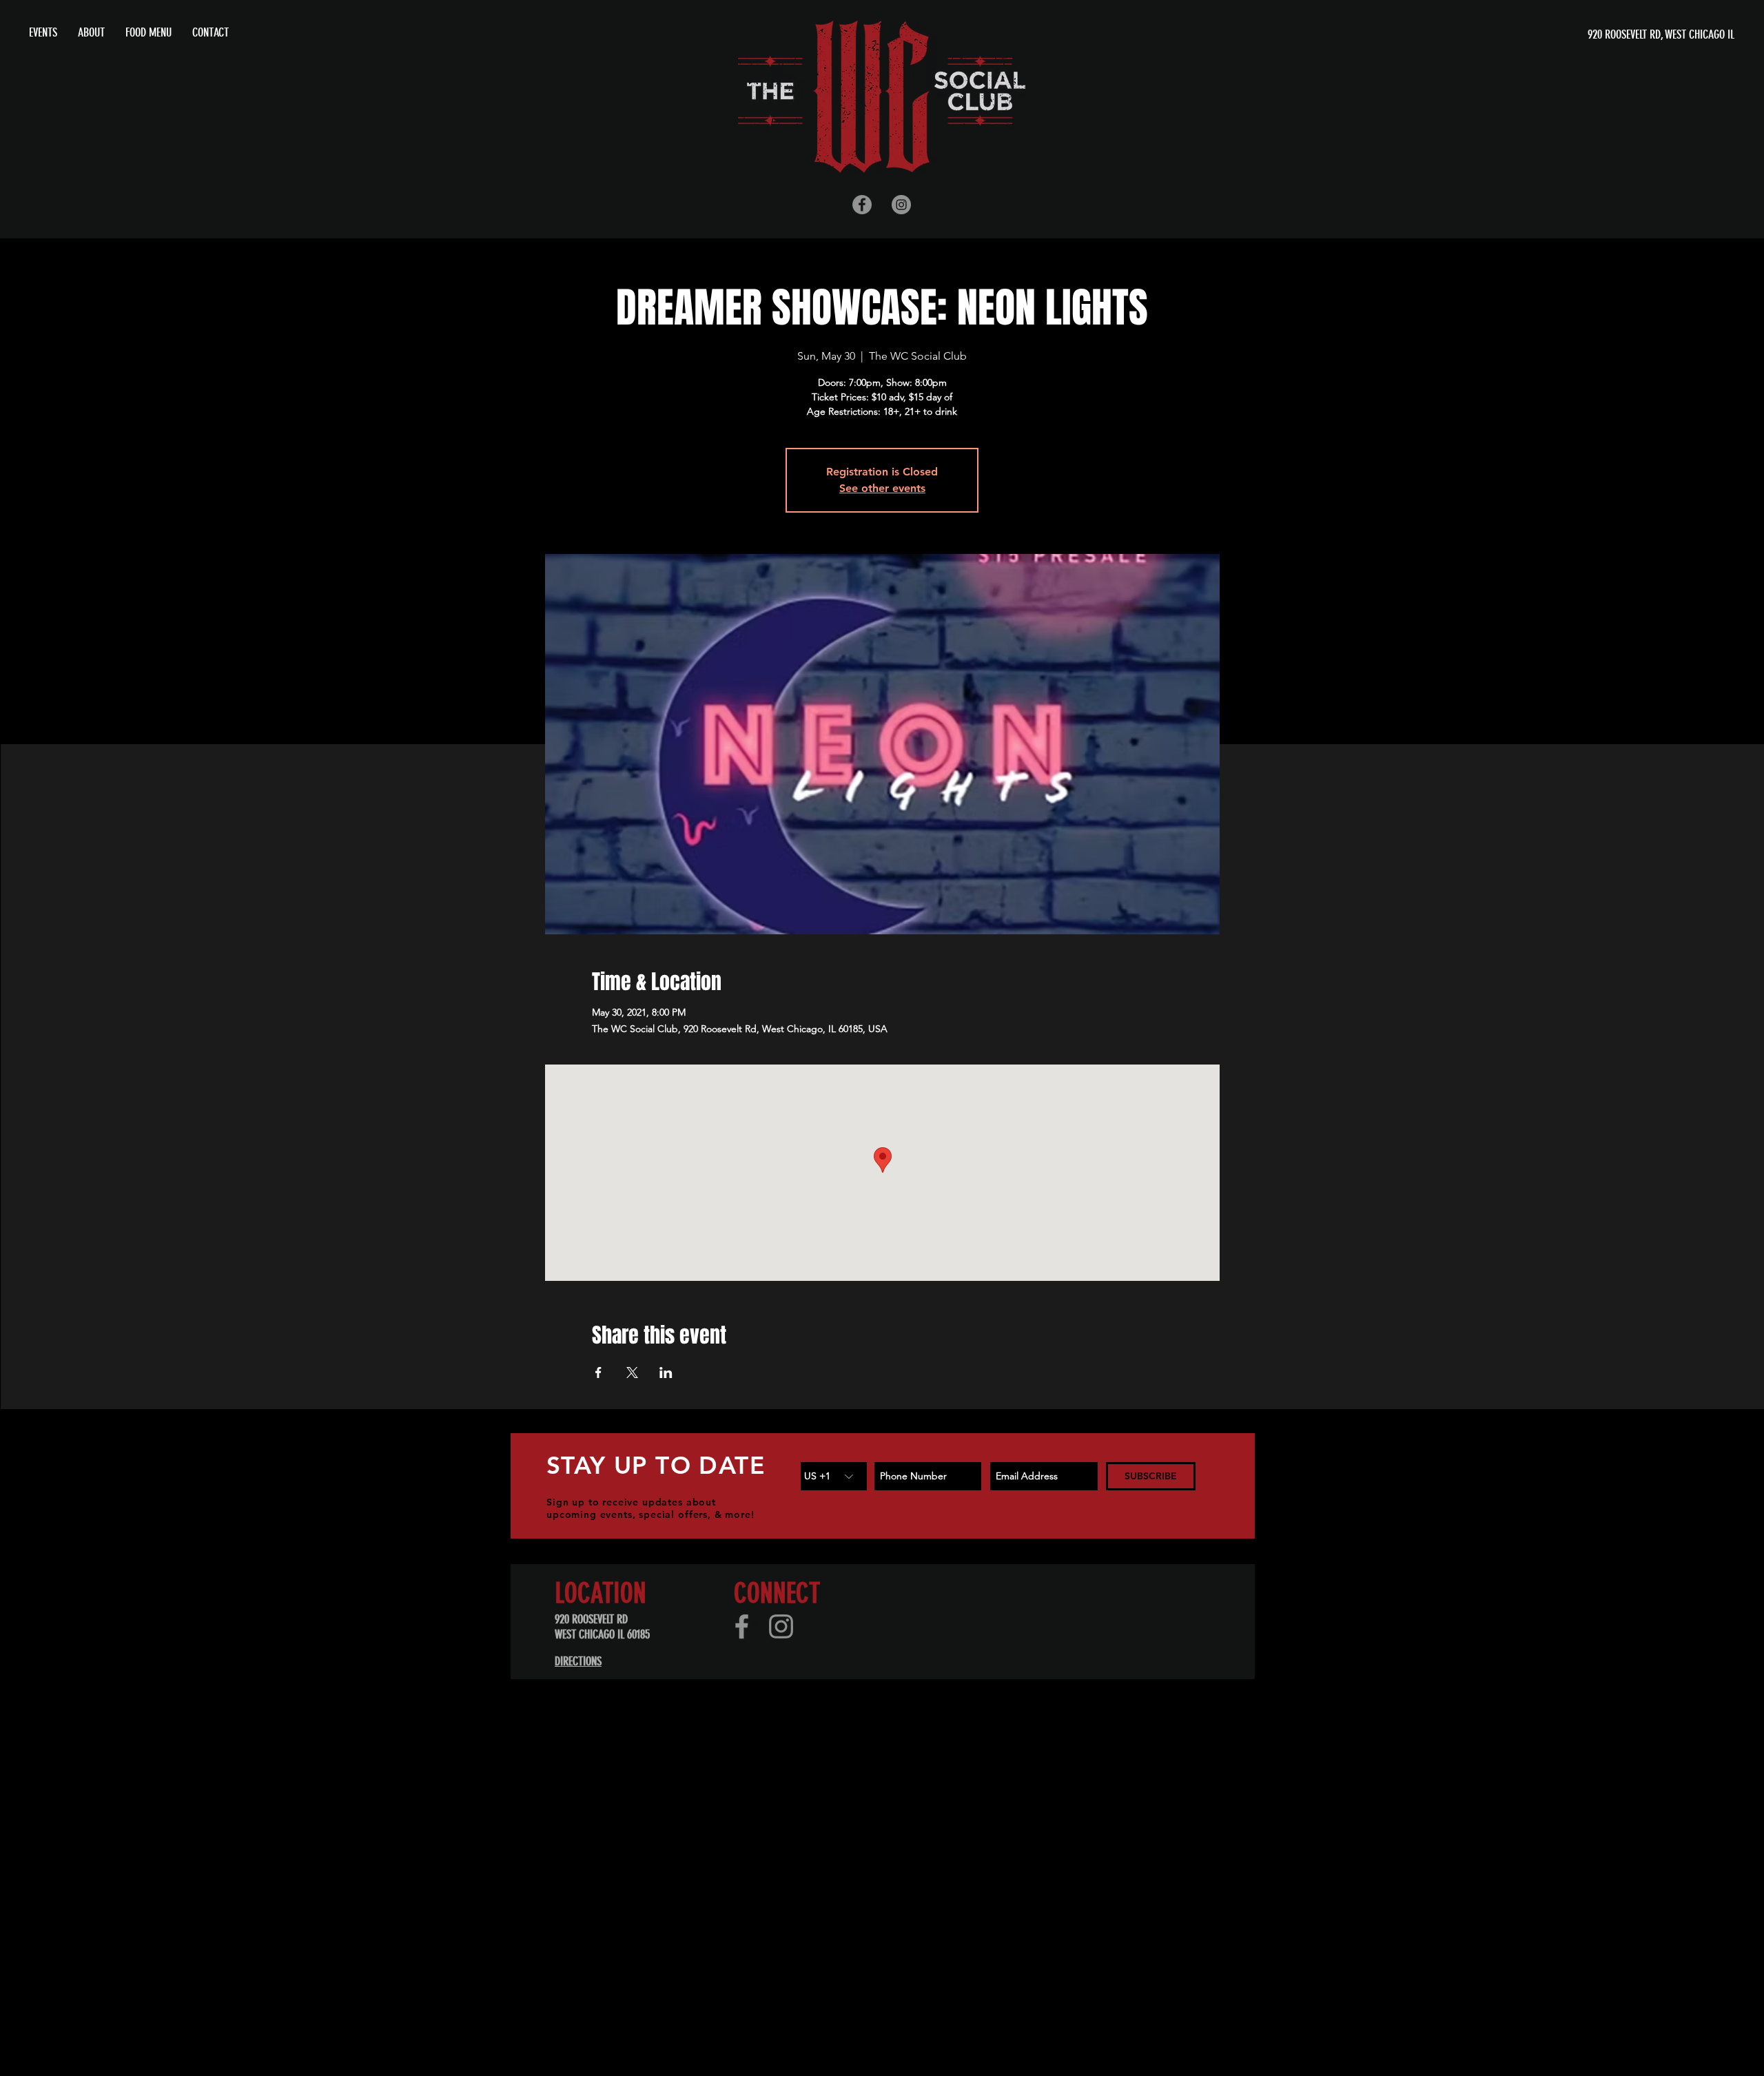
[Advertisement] (413, 1785)
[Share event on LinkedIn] (666, 1373)
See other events (882, 488)
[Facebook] (742, 1626)
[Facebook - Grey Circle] (862, 205)
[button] (91, 32)
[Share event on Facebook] (598, 1373)
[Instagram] (781, 1626)
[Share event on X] (632, 1373)
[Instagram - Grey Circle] (901, 205)
